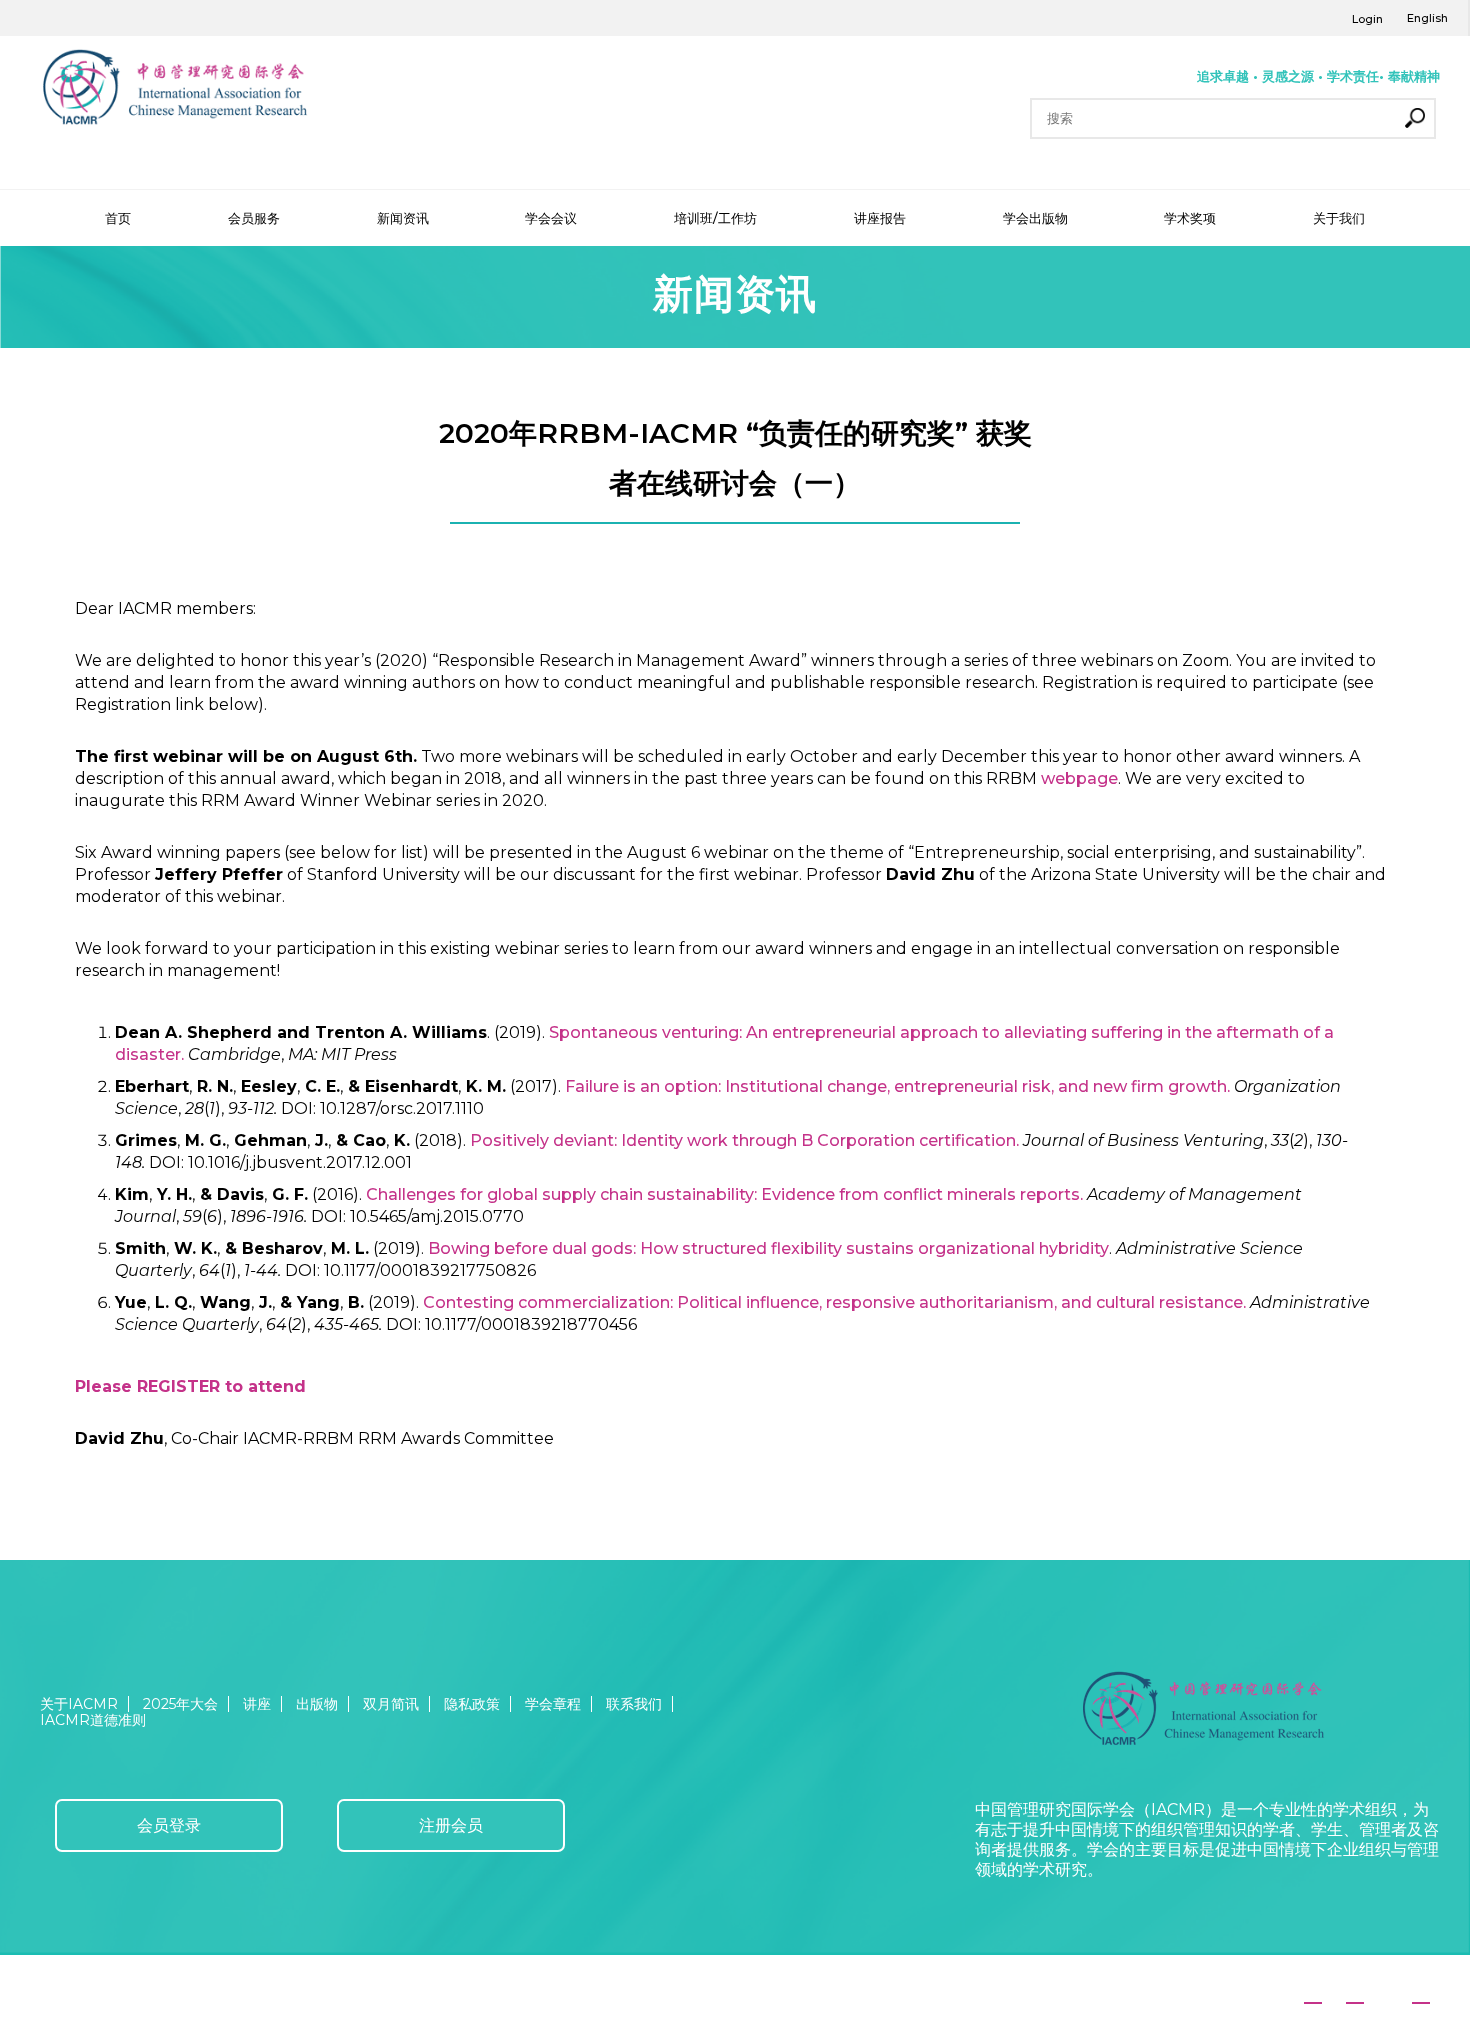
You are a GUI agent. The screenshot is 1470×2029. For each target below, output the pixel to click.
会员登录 (169, 1825)
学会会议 (551, 218)
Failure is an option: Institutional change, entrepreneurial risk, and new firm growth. (897, 1086)
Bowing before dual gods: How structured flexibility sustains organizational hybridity (768, 1248)
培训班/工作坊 (715, 218)
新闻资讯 (403, 218)
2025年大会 (180, 1704)
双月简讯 (391, 1704)
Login (1367, 19)
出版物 (317, 1704)
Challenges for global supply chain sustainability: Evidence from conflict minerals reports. (724, 1194)
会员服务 (254, 218)
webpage (1079, 778)
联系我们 (634, 1704)
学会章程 (553, 1704)
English (1427, 18)
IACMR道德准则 (93, 1720)
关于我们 (1339, 218)
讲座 (257, 1704)
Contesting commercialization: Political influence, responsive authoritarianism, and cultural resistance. (834, 1302)
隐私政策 (472, 1704)
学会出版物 (1035, 218)
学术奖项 (1190, 218)
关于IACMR (79, 1704)
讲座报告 (880, 218)
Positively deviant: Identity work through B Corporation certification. (744, 1140)
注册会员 (451, 1825)
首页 (118, 218)
